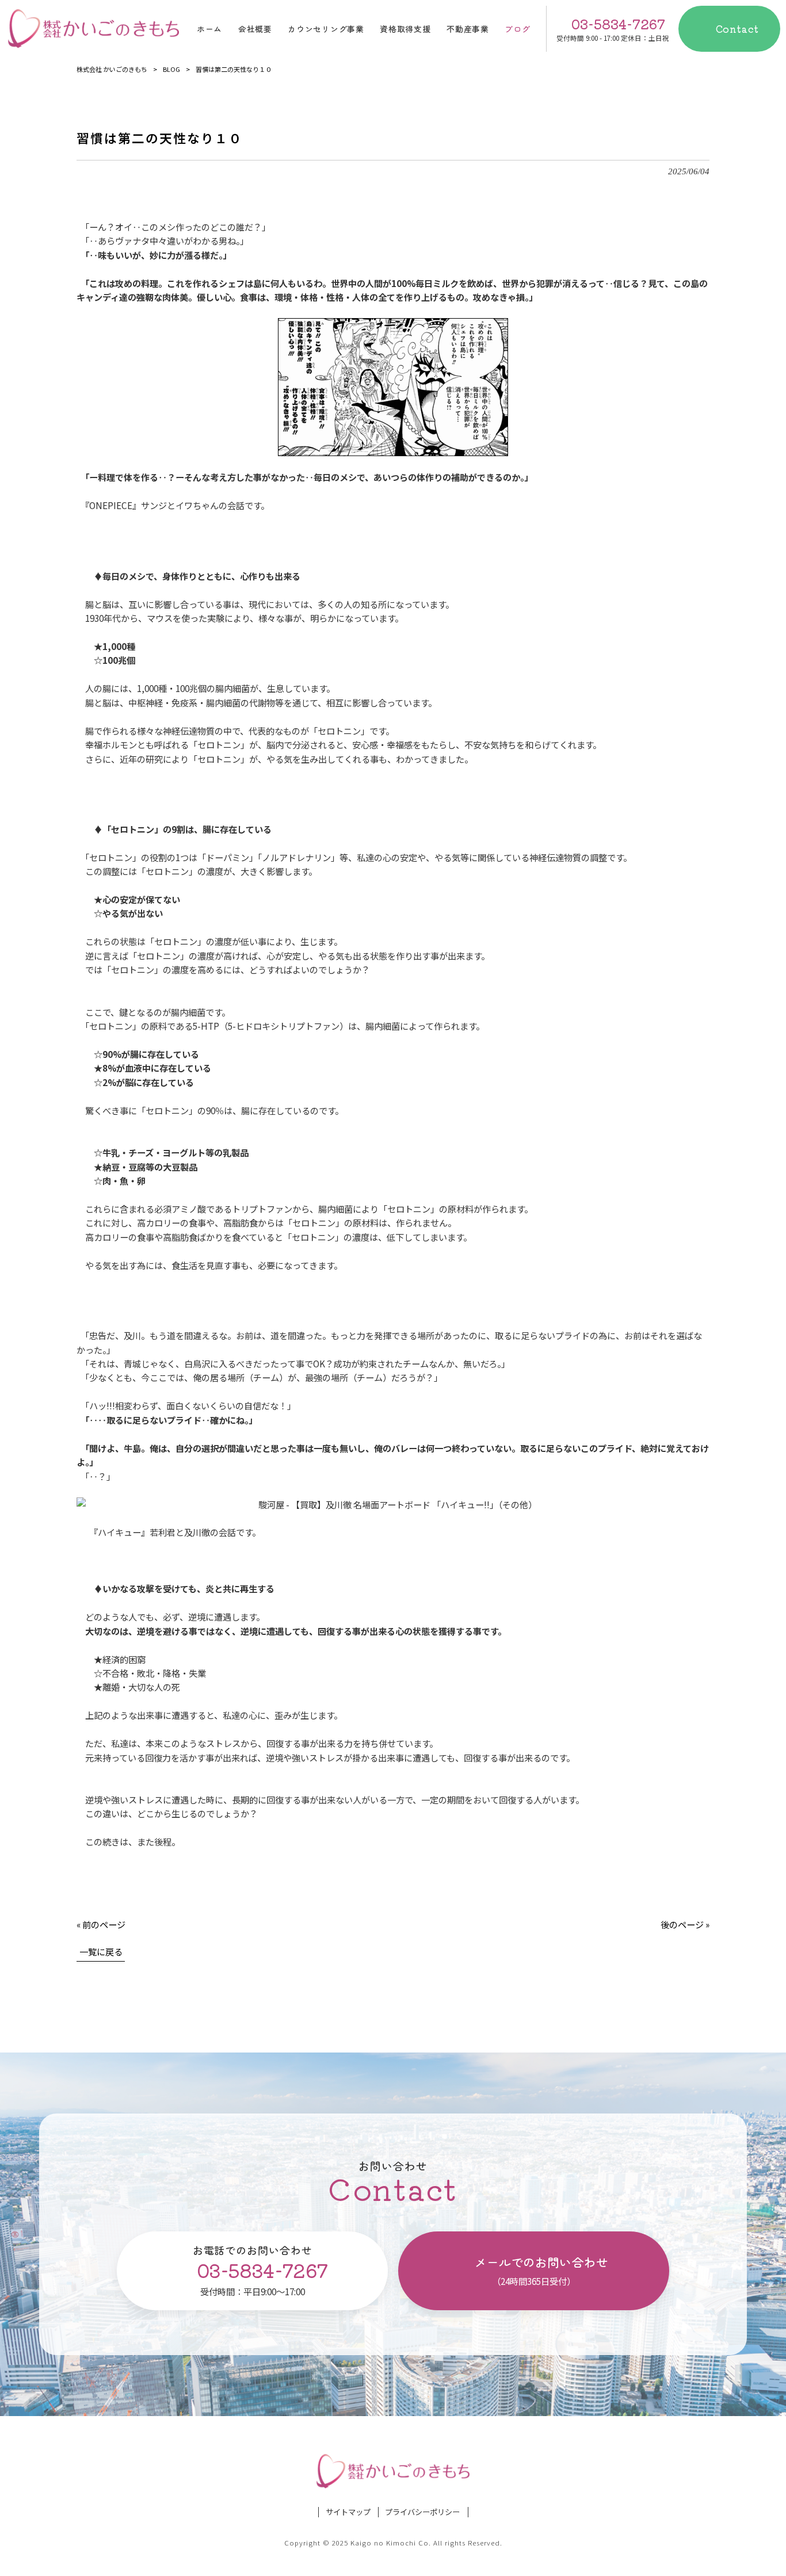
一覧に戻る (101, 1951)
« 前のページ (101, 1924)
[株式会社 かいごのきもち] (94, 29)
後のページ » (685, 1924)
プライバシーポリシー (422, 2512)
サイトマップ (348, 2512)
